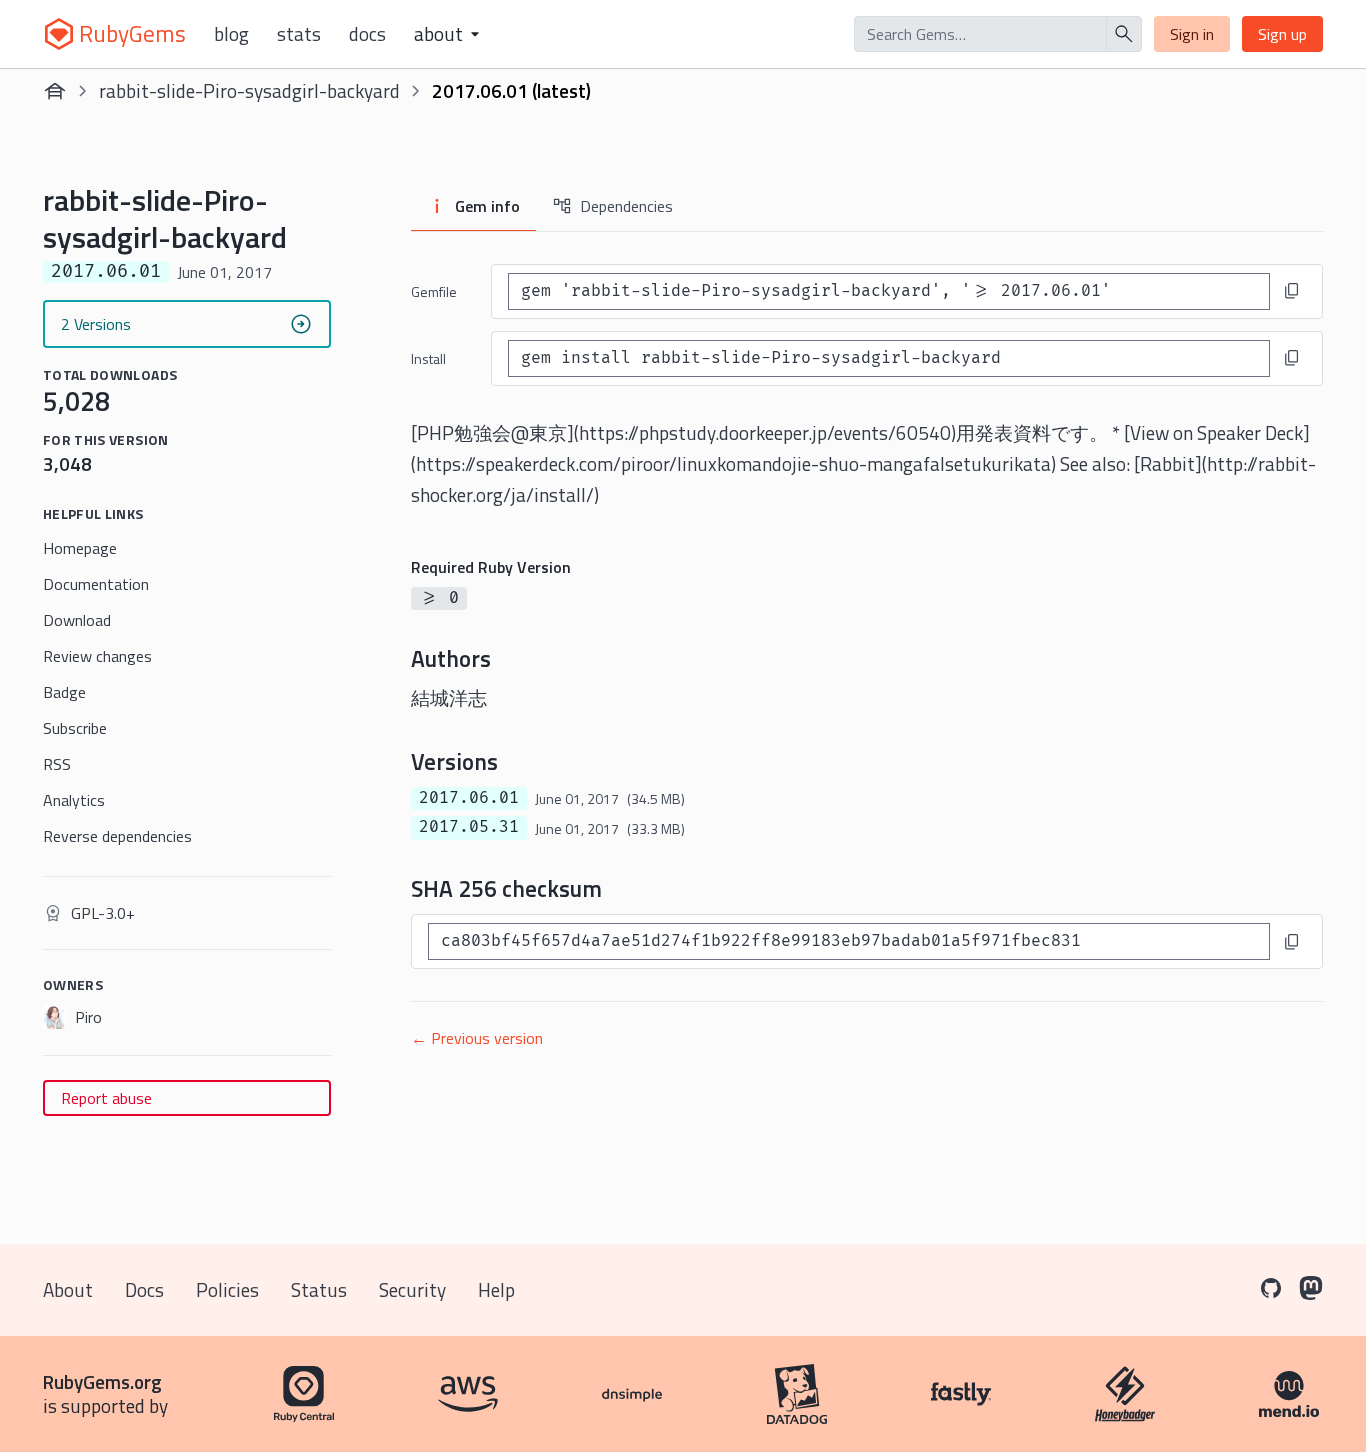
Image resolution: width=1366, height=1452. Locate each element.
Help (496, 1289)
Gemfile (434, 291)
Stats (299, 34)
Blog (231, 34)
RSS (57, 764)
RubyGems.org (102, 1381)
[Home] (55, 91)
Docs (367, 34)
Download (77, 620)
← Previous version (477, 1038)
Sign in (1192, 34)
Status (319, 1289)
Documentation (96, 584)
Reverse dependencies (117, 836)
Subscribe (75, 728)
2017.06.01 (469, 798)
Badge (64, 692)
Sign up (1282, 34)
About (68, 1289)
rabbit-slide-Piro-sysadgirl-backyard (249, 90)
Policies (227, 1289)
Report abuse (106, 1098)
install (428, 358)
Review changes (97, 656)
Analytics (74, 800)
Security (412, 1289)
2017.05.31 (469, 827)
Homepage (80, 548)
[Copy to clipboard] (1292, 291)
